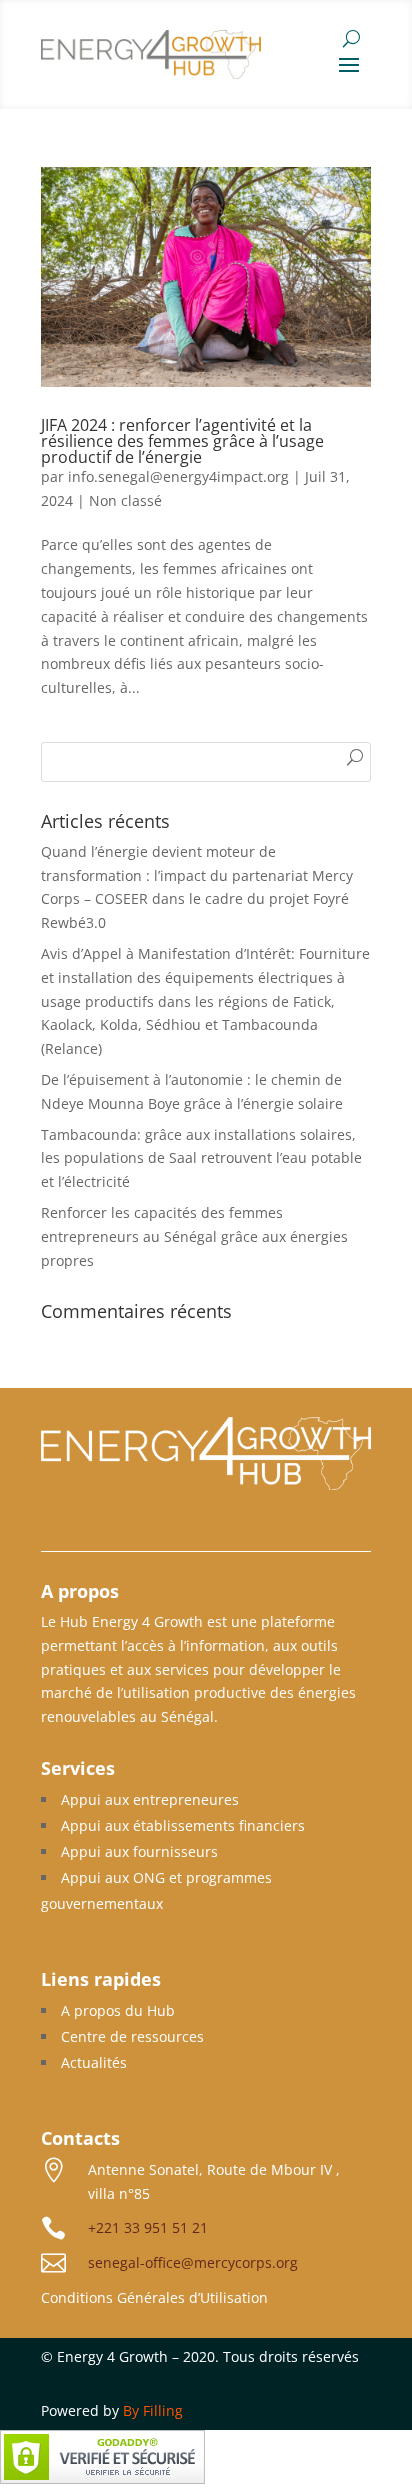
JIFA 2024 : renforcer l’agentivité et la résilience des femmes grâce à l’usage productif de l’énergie (182, 441)
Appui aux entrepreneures (150, 1799)
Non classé (125, 500)
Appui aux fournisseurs (139, 1851)
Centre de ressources (132, 2036)
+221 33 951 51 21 (148, 2227)
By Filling (153, 2410)
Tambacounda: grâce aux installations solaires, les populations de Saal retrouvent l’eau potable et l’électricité (201, 1158)
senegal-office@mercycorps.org (193, 2262)
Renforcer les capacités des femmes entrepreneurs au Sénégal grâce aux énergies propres (194, 1236)
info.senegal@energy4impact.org (178, 476)
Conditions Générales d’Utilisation (154, 2297)
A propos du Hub (118, 2010)
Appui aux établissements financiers (183, 1825)
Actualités (94, 2062)
